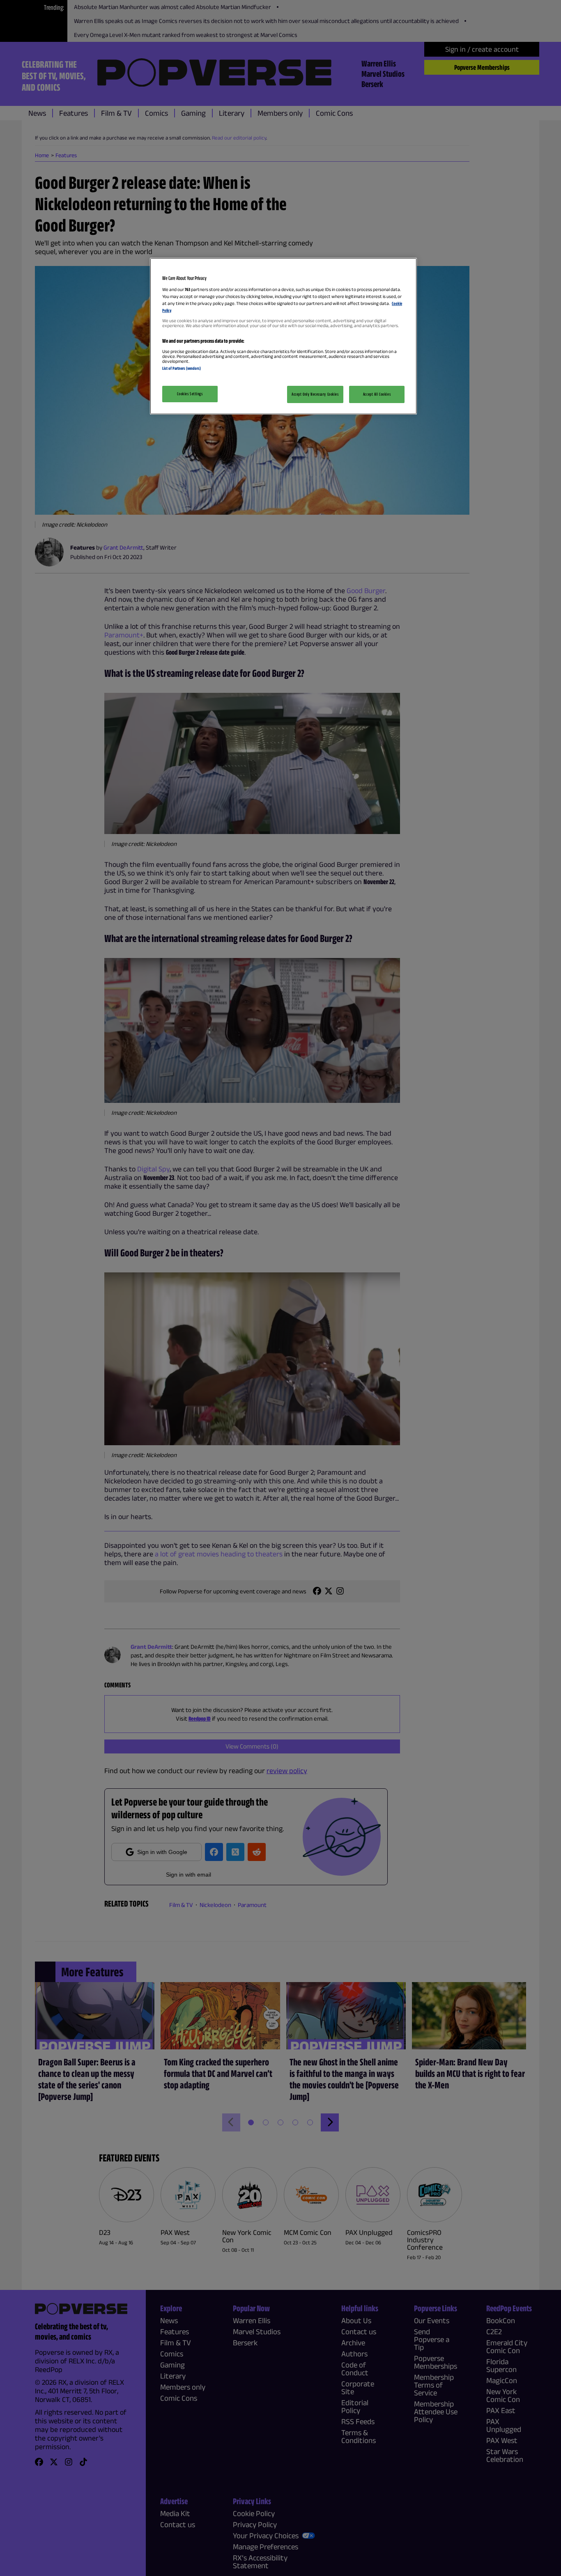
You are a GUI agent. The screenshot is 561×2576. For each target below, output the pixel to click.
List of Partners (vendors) (182, 368)
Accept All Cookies (377, 394)
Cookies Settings (190, 394)
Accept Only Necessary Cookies (315, 394)
